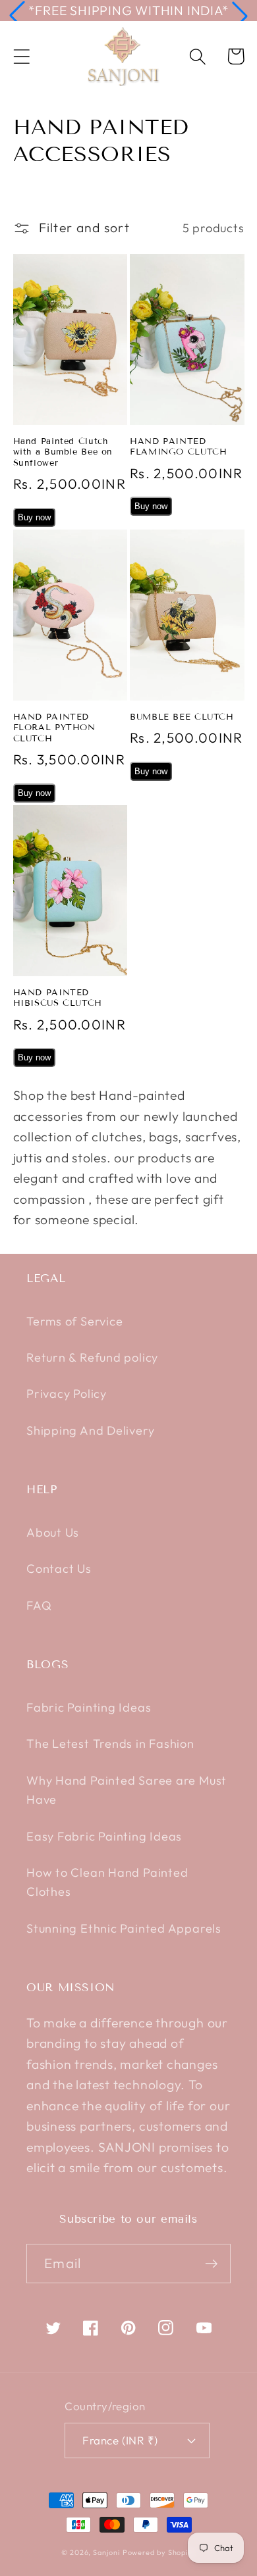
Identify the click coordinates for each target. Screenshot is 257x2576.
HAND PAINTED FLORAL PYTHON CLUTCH (54, 728)
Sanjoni (106, 2552)
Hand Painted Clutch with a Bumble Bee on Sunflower (63, 452)
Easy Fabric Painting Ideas (104, 1836)
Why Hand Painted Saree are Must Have (127, 1790)
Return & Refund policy (92, 1357)
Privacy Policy (67, 1394)
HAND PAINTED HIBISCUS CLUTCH (58, 998)
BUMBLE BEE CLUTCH (182, 717)
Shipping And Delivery (90, 1430)
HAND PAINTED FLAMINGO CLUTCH (178, 447)
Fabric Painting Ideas (89, 1707)
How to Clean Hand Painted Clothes (107, 1882)
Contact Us (59, 1569)
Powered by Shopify (159, 2552)
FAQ (39, 1605)
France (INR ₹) (120, 2440)
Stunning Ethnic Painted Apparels (124, 1928)
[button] (17, 16)
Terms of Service (74, 1321)
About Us (53, 1532)
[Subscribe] (211, 2264)
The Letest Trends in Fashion (110, 1744)
